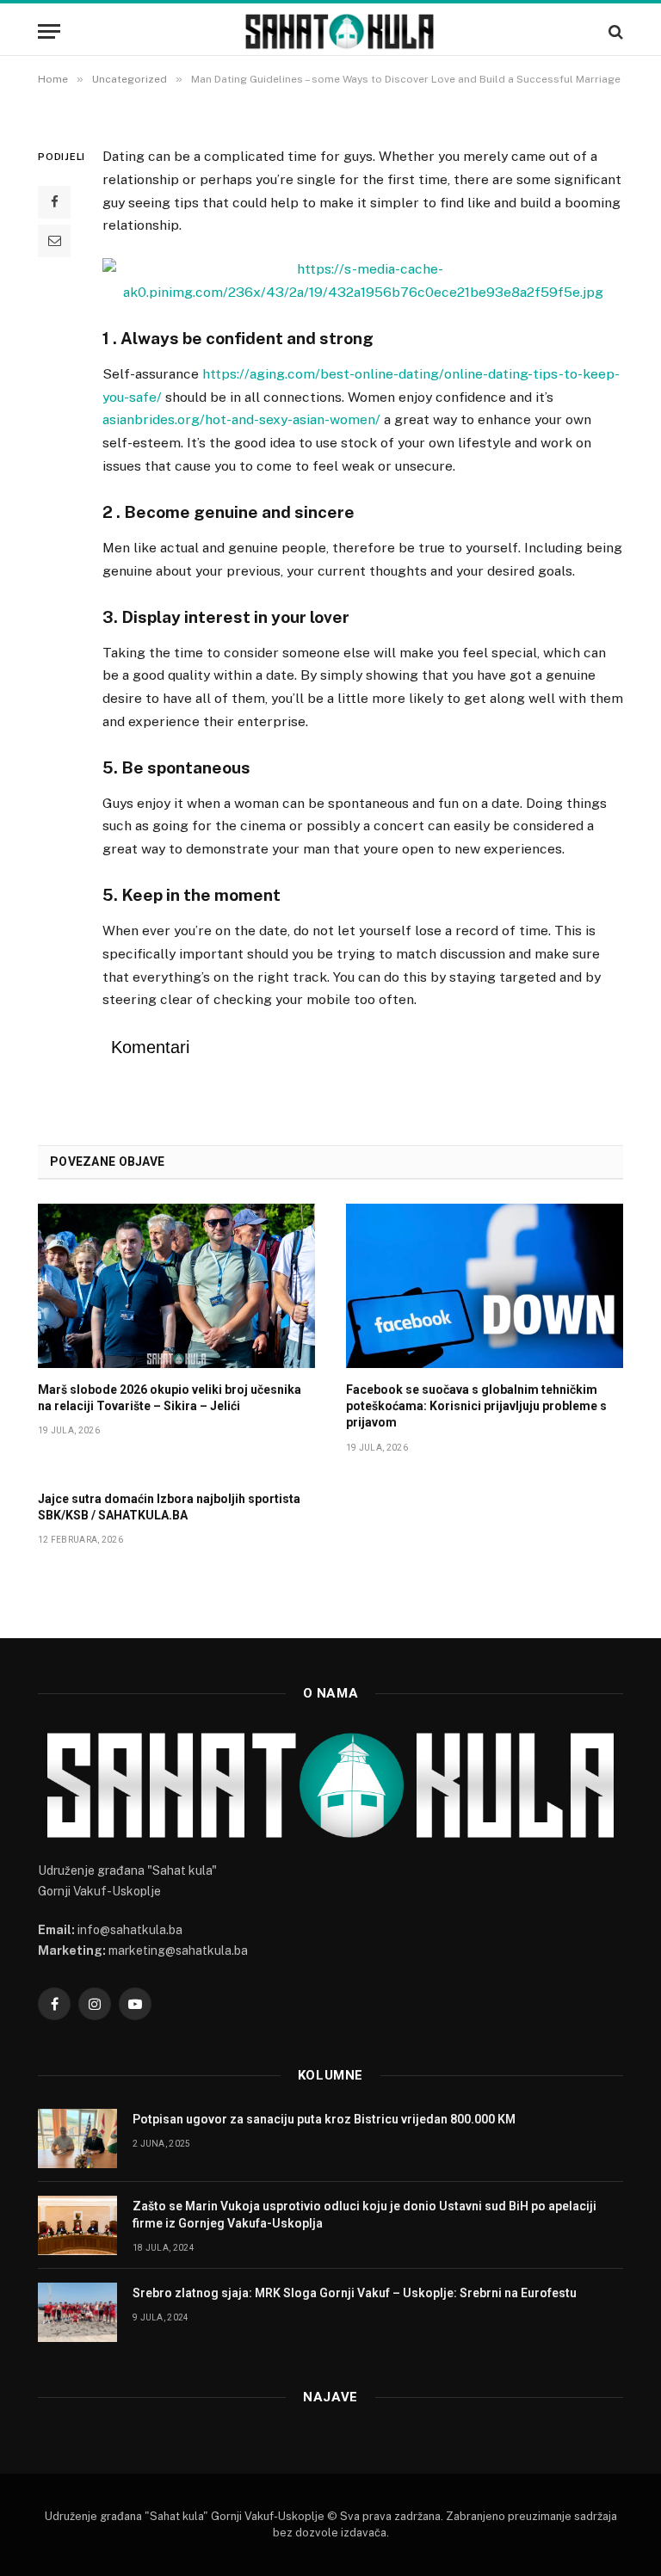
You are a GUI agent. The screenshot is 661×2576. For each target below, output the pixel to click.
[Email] (54, 241)
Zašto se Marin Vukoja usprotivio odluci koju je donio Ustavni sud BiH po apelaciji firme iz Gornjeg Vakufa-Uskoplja (364, 2215)
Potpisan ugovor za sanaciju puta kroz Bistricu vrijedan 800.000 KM (324, 2119)
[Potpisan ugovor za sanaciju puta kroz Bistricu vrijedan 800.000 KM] (77, 2138)
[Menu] (49, 31)
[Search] (614, 31)
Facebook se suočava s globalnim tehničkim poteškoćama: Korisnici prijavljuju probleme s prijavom (476, 1406)
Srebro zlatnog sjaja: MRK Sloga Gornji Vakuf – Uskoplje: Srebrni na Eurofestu (355, 2293)
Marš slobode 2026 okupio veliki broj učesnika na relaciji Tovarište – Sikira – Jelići (170, 1398)
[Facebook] (54, 202)
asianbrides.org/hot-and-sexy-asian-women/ (241, 419)
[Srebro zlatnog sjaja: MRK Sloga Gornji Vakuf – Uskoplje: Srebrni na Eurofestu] (77, 2312)
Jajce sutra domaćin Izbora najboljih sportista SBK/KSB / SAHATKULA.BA (169, 1507)
